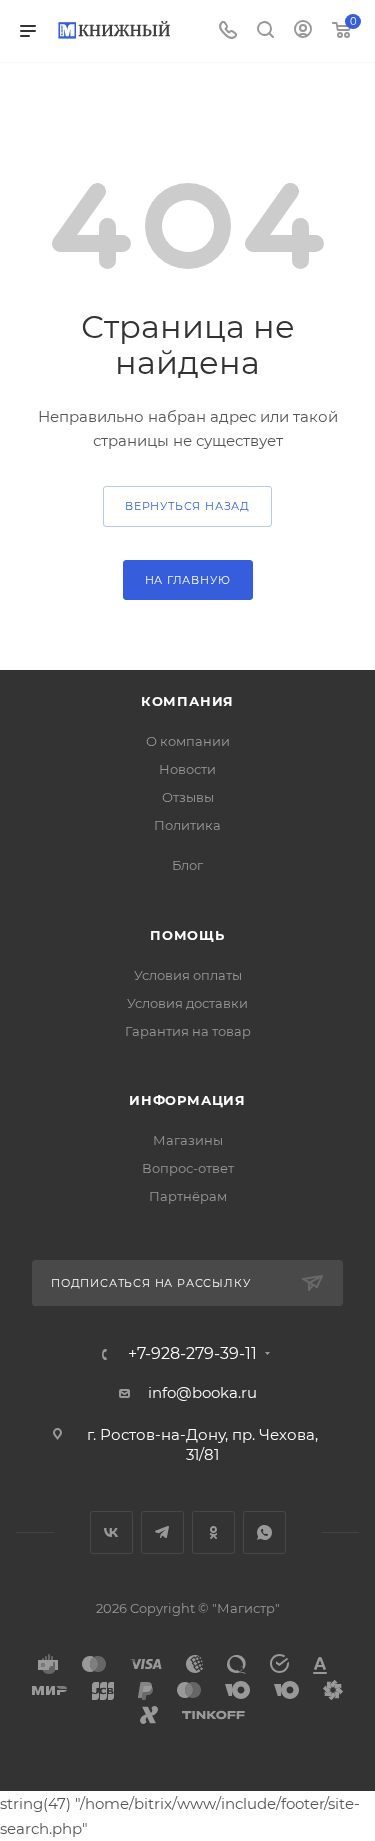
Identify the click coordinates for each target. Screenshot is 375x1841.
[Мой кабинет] (303, 31)
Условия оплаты (188, 975)
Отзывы (188, 797)
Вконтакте (111, 1532)
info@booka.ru (202, 1392)
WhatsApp (264, 1532)
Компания (187, 701)
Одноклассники (213, 1532)
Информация (187, 1100)
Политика (187, 825)
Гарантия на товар (188, 1031)
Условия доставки (187, 1003)
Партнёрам (188, 1196)
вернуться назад (187, 506)
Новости (187, 769)
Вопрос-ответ (188, 1168)
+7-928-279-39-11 (192, 1354)
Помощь (187, 935)
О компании (188, 741)
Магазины (188, 1140)
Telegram (162, 1532)
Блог (187, 865)
